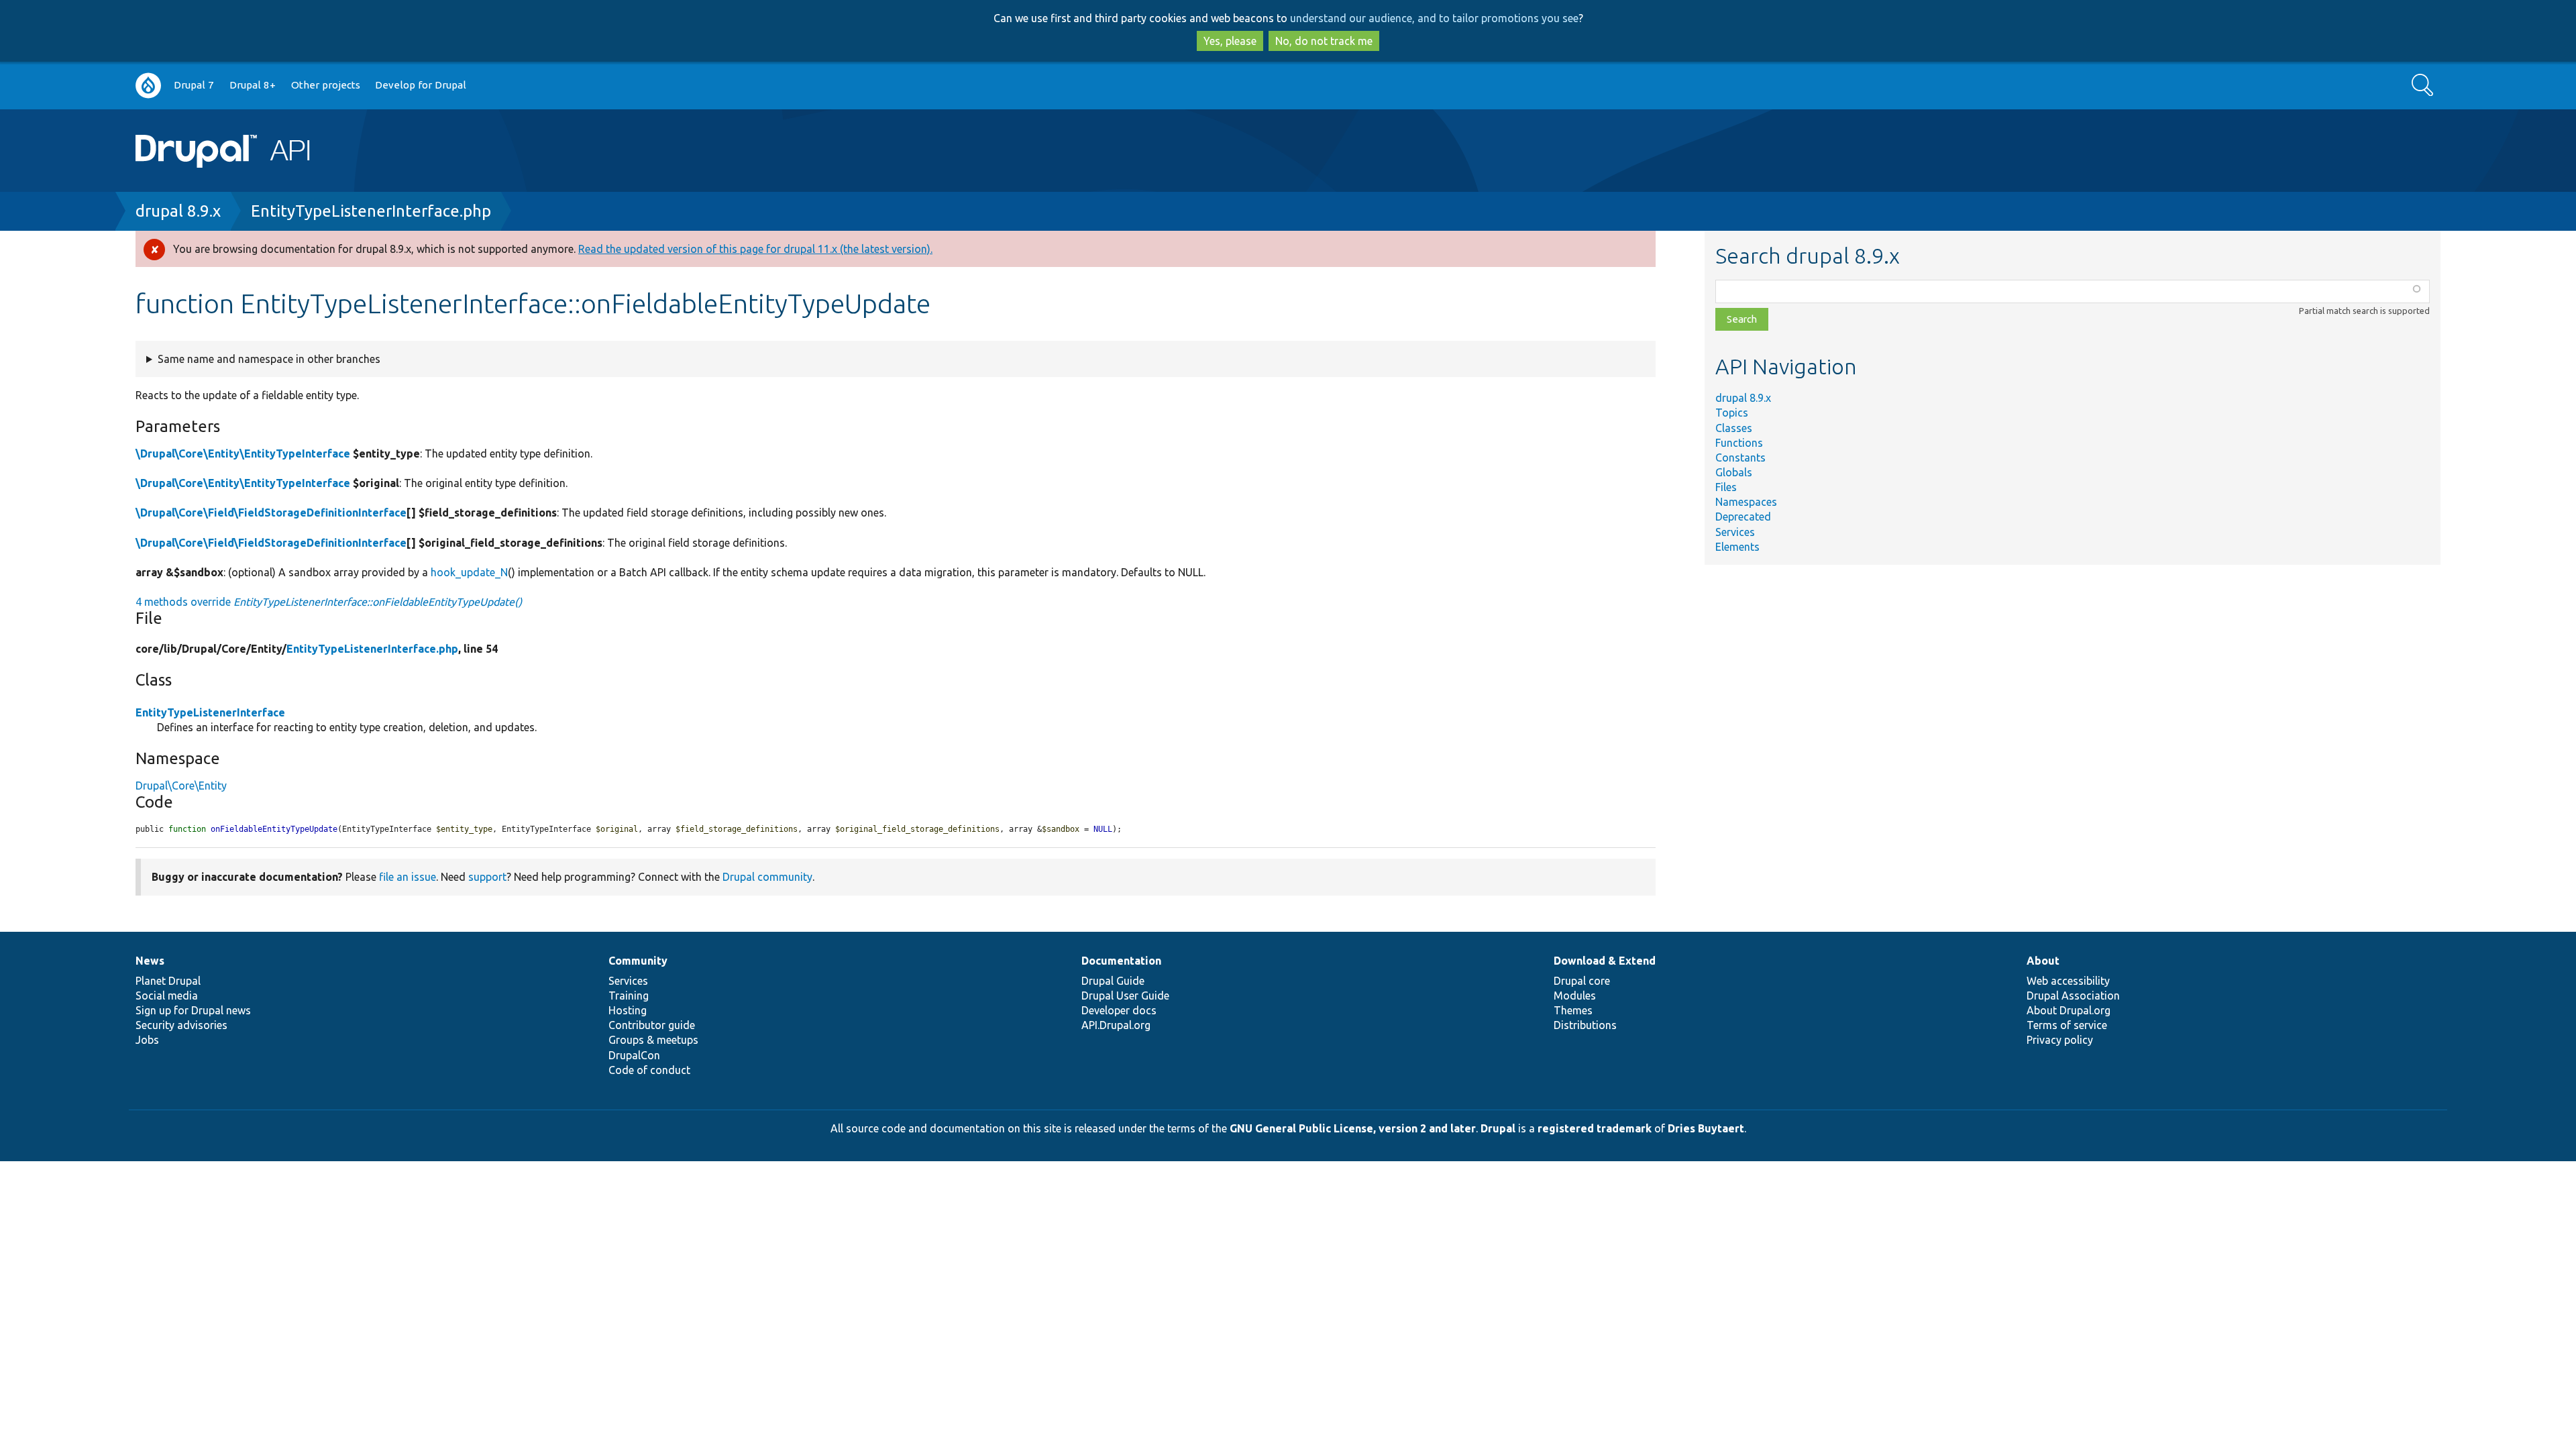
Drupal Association (2073, 996)
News (150, 961)
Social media (167, 996)
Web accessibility (2068, 981)
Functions (1739, 443)
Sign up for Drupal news (193, 1010)
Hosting (628, 1010)
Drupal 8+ (253, 85)
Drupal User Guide (1125, 996)
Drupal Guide (1113, 981)
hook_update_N (469, 572)
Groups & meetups (653, 1040)
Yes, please (1230, 41)
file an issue (408, 877)
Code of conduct (649, 1070)
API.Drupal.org (1116, 1025)
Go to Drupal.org (148, 86)
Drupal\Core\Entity (181, 786)
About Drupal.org (2069, 1010)
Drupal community (767, 877)
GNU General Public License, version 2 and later (1353, 1128)
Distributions (1585, 1025)
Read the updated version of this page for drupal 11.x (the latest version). (755, 249)
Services (1735, 532)
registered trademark (1595, 1128)
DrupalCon (634, 1055)
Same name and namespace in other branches (269, 359)
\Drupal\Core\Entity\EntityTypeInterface (243, 453)
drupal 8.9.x (178, 211)
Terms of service (2067, 1025)
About (2043, 961)
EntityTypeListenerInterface (210, 712)
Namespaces (1746, 502)
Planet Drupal (168, 981)
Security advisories (181, 1025)
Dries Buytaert (1706, 1128)
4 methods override (329, 602)
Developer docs (1119, 1010)
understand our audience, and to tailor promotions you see (1434, 18)
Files (1726, 487)
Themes (1573, 1010)
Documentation (1121, 961)
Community (638, 961)
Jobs (147, 1040)
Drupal (1498, 1128)
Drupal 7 (194, 85)
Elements (1737, 547)
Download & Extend (1605, 961)
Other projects (326, 85)
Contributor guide (652, 1025)
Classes (1734, 428)
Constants (1740, 458)
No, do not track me (1324, 41)
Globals (1734, 472)
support (487, 877)
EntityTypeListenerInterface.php (371, 211)
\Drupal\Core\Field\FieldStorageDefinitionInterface (271, 513)
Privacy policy (2060, 1040)
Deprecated (1743, 517)
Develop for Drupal (421, 85)
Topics (1732, 413)
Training (629, 996)
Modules (1575, 996)
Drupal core (1582, 981)
